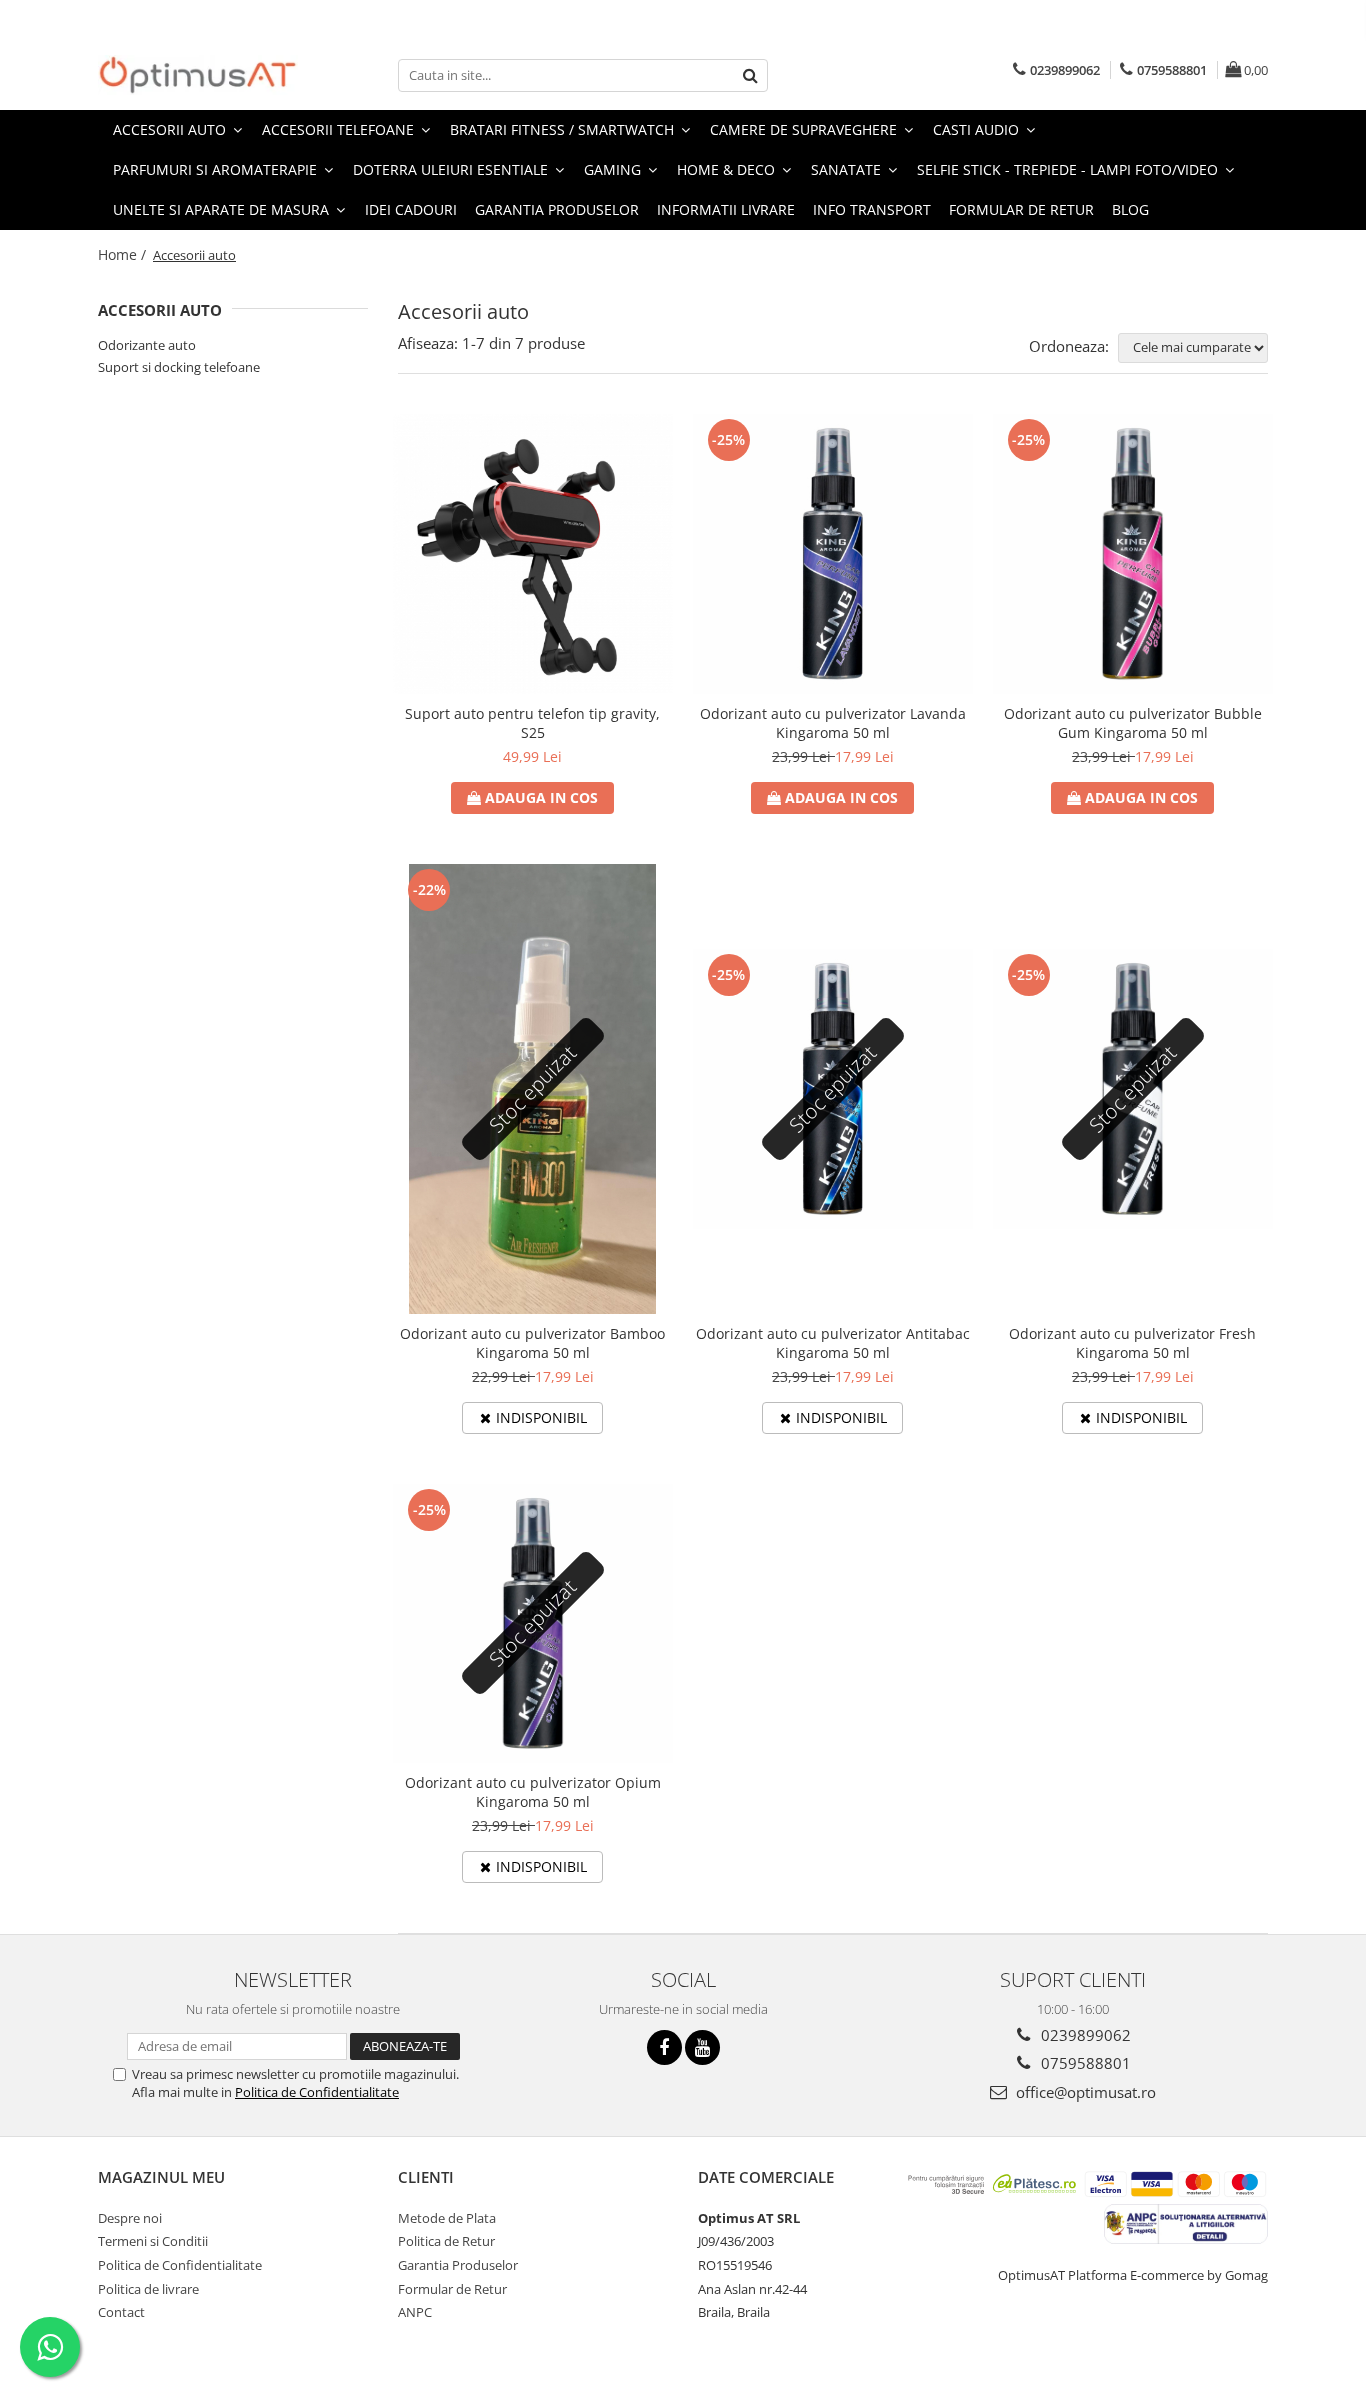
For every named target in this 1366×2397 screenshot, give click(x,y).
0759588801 (1084, 2063)
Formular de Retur (1021, 209)
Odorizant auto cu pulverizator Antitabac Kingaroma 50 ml (833, 1343)
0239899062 (1084, 2035)
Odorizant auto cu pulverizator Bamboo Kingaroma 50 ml (532, 1343)
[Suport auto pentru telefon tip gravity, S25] (533, 554)
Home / (124, 254)
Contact (121, 2312)
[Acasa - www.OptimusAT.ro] (198, 75)
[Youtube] (702, 2047)
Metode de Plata (447, 2218)
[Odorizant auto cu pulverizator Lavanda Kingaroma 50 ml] (833, 554)
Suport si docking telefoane (179, 367)
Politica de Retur (446, 2241)
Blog (1130, 209)
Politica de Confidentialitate (317, 2092)
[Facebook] (664, 2047)
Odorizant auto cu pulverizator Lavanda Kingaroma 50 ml (833, 723)
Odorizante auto (147, 345)
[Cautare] (750, 75)
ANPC (415, 2312)
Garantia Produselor (557, 209)
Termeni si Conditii (153, 2241)
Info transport (872, 209)
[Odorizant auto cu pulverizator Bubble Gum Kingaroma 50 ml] (1133, 554)
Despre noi (130, 2218)
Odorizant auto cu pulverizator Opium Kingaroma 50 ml (533, 1792)
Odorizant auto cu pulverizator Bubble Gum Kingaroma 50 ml (1133, 723)
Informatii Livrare (726, 209)
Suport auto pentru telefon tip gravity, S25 (532, 723)
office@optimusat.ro (1084, 2092)
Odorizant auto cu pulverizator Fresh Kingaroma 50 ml (1132, 1343)
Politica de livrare (148, 2289)
